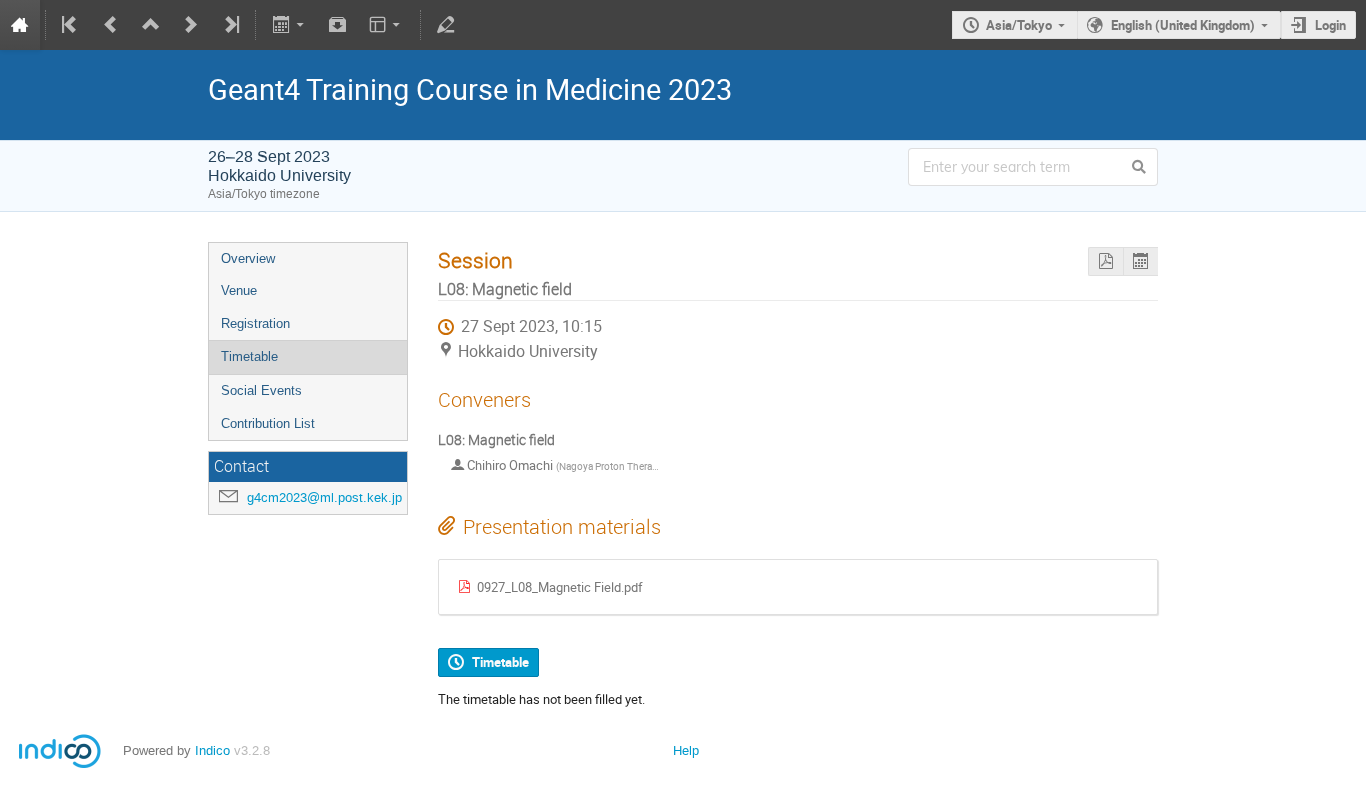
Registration (255, 323)
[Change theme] (386, 25)
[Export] (289, 25)
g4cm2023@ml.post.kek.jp (324, 497)
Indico (212, 750)
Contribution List (268, 423)
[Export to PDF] (1105, 261)
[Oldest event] (71, 25)
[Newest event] (230, 25)
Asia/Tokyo (1019, 25)
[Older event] (111, 25)
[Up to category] (151, 25)
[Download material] (338, 25)
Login (1330, 25)
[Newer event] (191, 25)
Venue (239, 290)
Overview (248, 258)
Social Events (261, 390)
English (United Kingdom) (1183, 25)
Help (686, 750)
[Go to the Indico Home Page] (20, 25)
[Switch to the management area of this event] (446, 25)
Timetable (249, 356)
